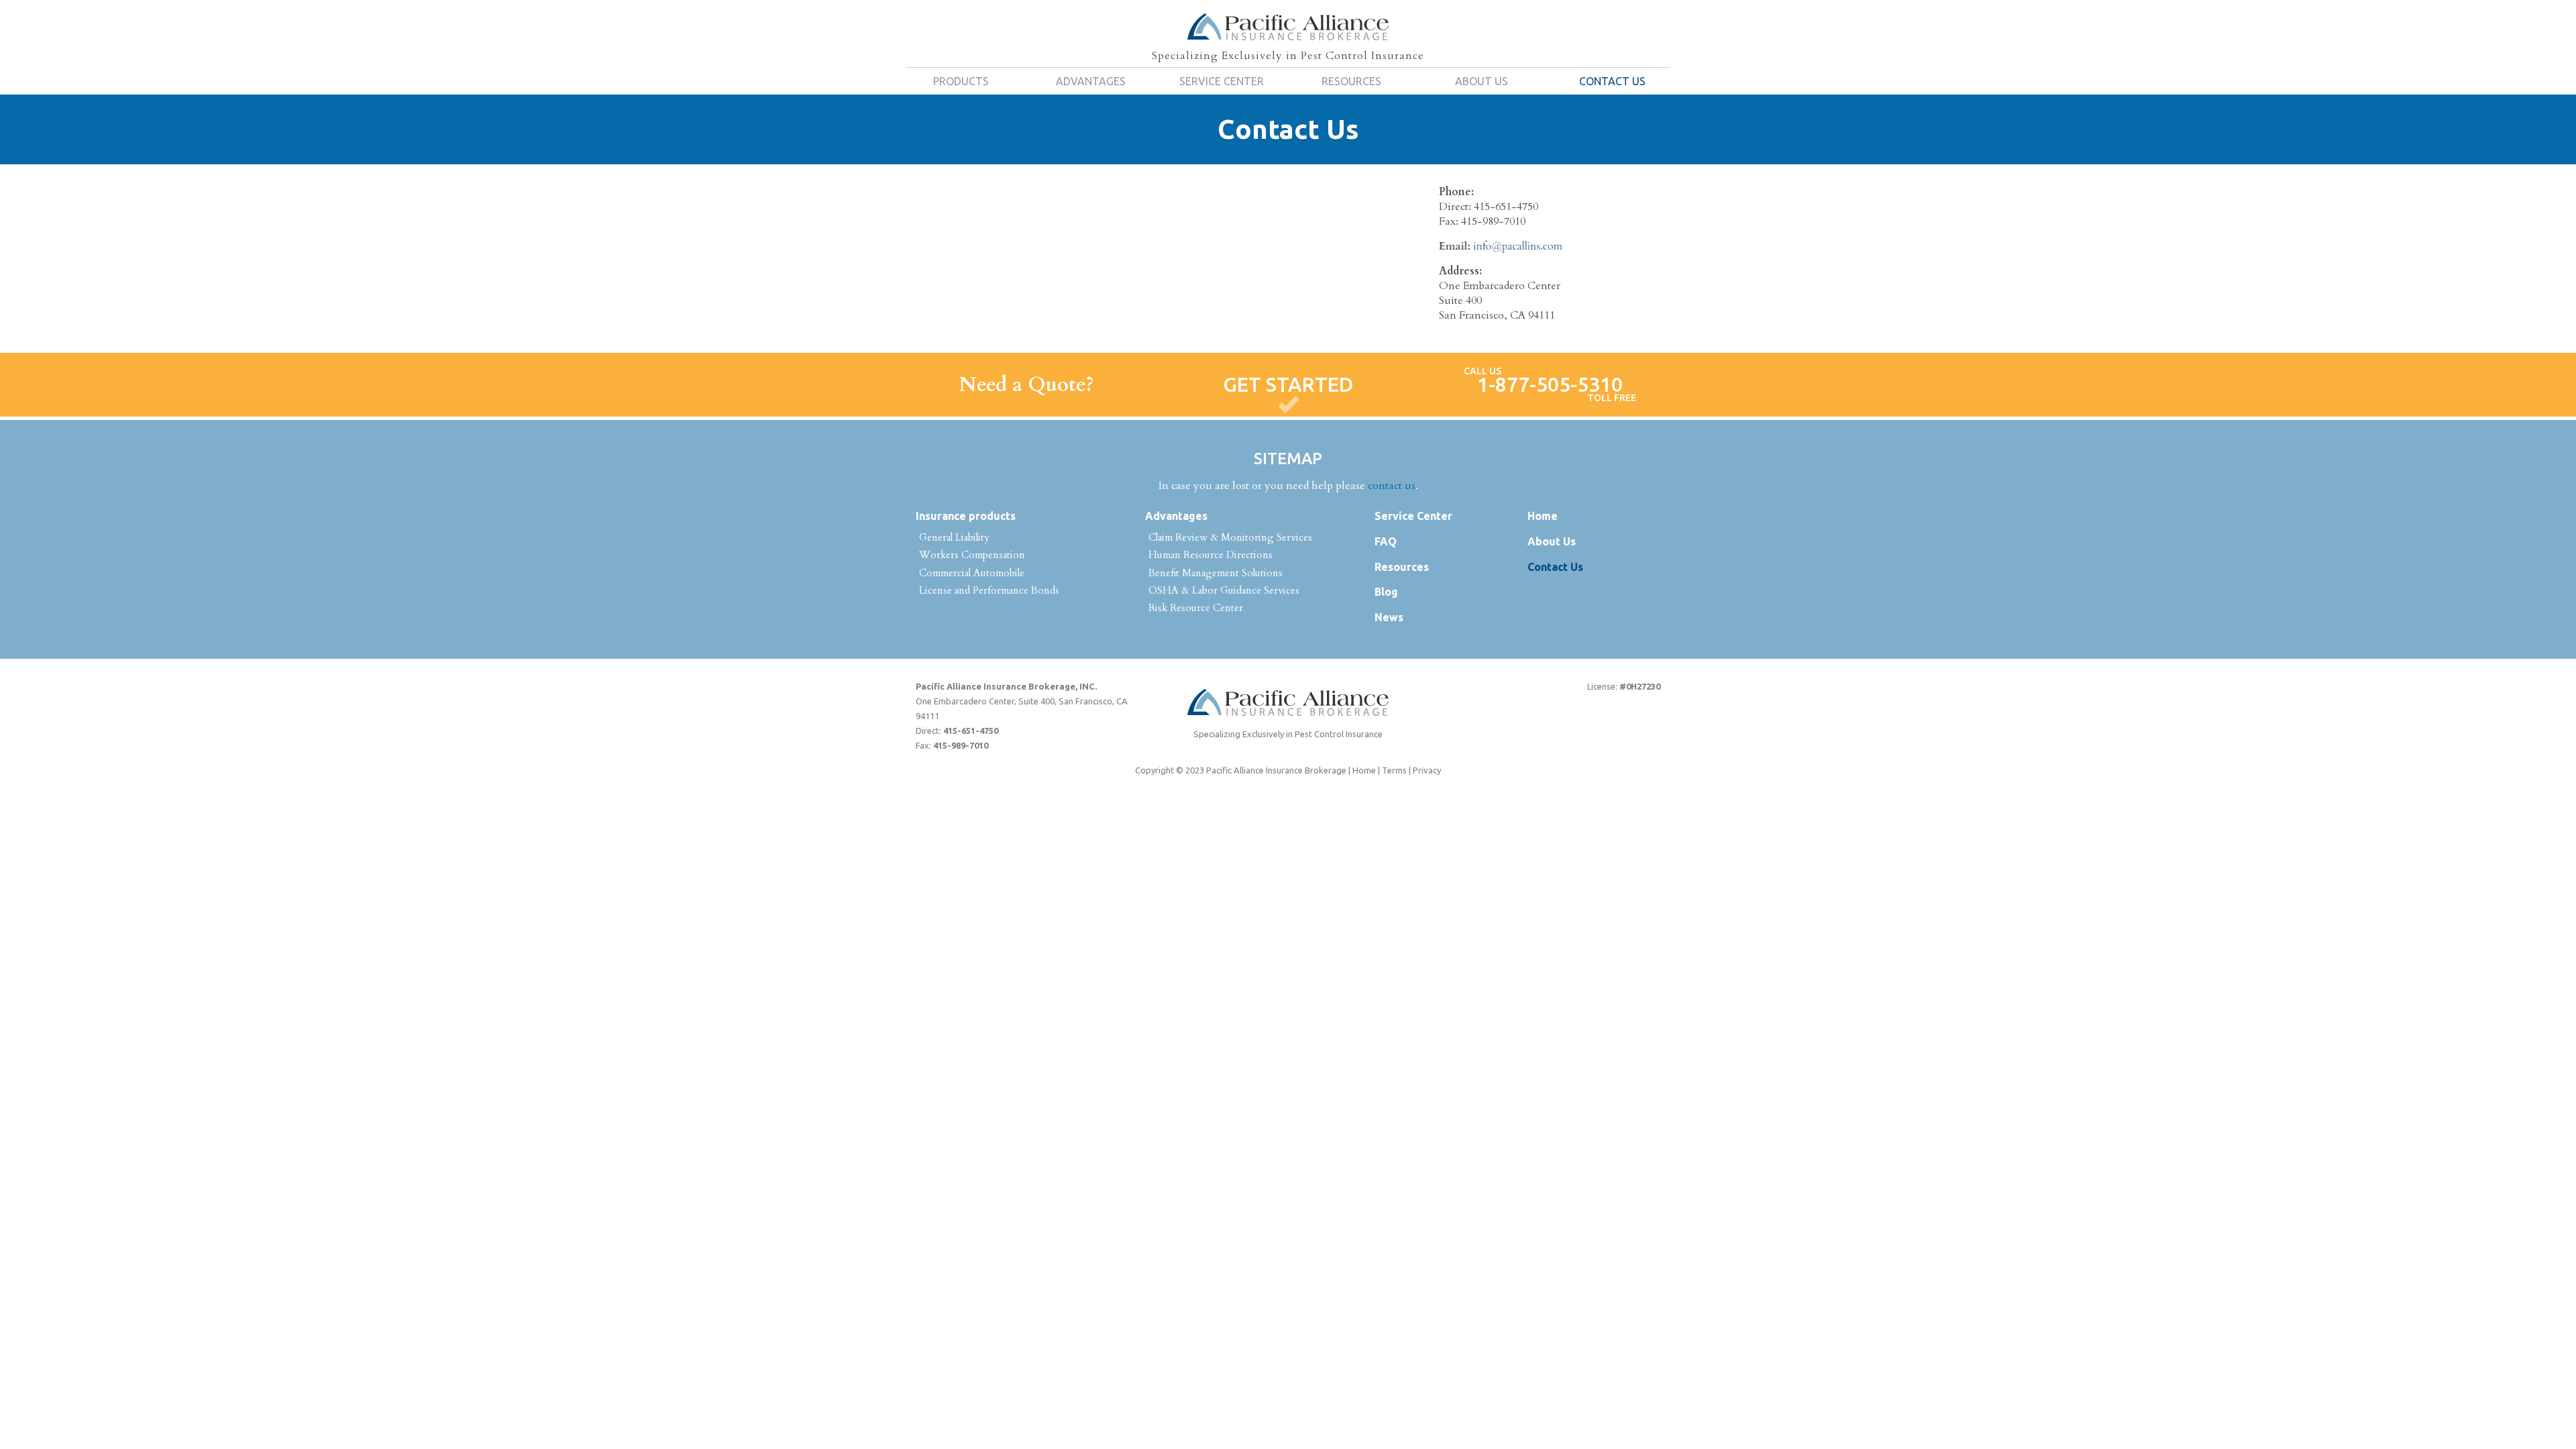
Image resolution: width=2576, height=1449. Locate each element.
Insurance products (966, 516)
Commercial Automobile (972, 573)
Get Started (1288, 384)
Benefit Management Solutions (1216, 573)
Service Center (1222, 81)
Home (1543, 516)
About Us (1482, 81)
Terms (1394, 770)
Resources (1351, 81)
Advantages (1091, 81)
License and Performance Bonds (989, 590)
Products (961, 81)
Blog (1386, 592)
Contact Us (1612, 81)
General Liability (954, 537)
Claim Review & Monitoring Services (1230, 537)
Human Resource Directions (1211, 555)
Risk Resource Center (1196, 608)
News (1389, 617)
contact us (1392, 486)
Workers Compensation (972, 555)
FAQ (1386, 541)
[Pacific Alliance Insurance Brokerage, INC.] (1288, 27)
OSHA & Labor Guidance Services (1224, 590)
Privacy (1427, 770)
